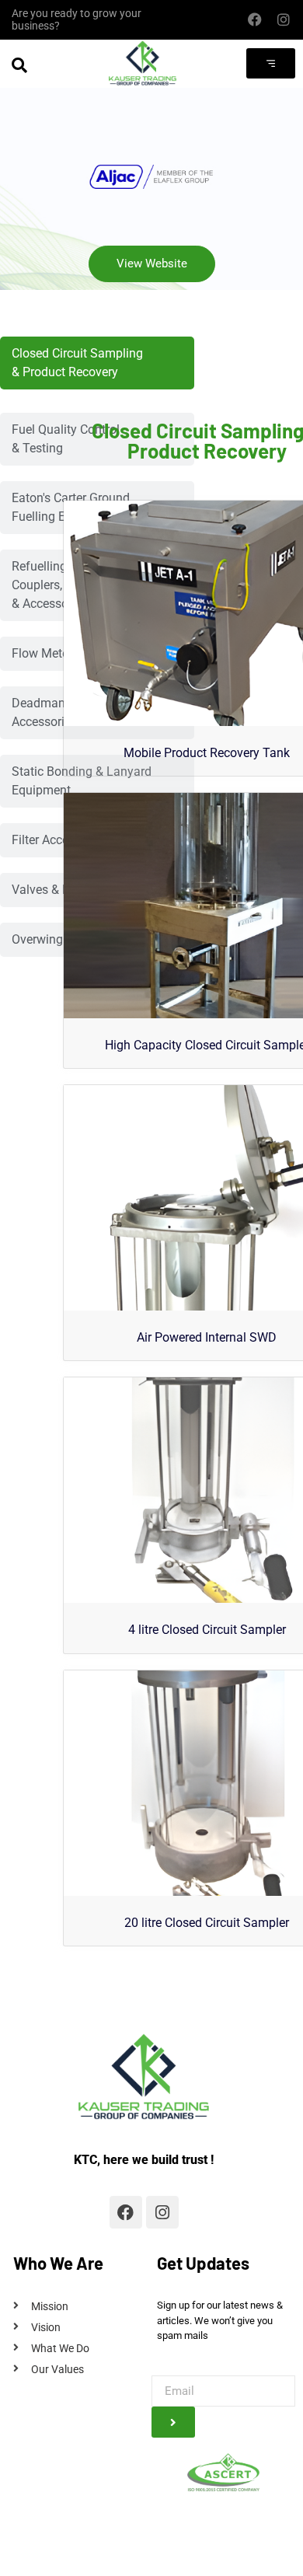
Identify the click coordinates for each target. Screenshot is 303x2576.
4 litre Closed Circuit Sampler (207, 1630)
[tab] (97, 363)
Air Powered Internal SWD (207, 1337)
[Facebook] (254, 20)
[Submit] (173, 2422)
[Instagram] (283, 20)
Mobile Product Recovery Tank (207, 753)
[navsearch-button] (19, 65)
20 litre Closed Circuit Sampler (207, 1923)
